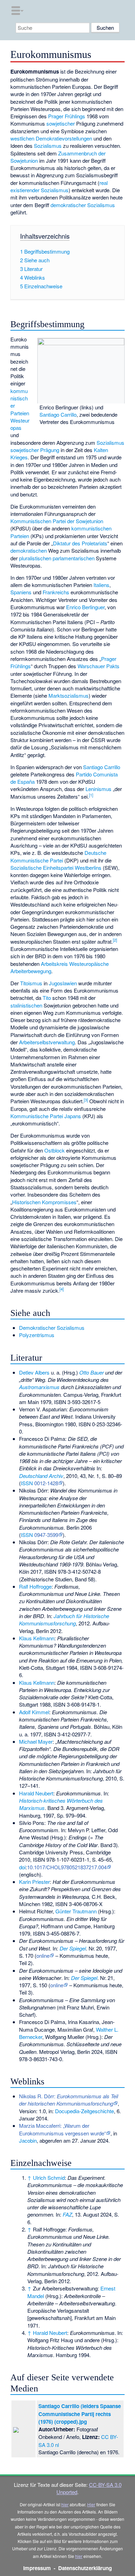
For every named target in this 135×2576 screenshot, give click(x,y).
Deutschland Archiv (41, 1476)
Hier (91, 2504)
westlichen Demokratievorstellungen (51, 138)
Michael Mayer (36, 1741)
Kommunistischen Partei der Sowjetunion (57, 521)
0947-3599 (46, 1535)
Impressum (37, 2568)
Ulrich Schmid (49, 2178)
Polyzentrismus (37, 1335)
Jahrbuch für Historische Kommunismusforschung (64, 1619)
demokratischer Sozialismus (83, 205)
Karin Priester (34, 1882)
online (43, 1956)
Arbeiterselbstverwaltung (47, 1042)
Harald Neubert (36, 1793)
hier (65, 2504)
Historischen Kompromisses (44, 1202)
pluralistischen (35, 558)
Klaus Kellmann (37, 1638)
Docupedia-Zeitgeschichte (84, 2111)
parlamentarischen (74, 558)
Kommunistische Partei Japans (46, 1116)
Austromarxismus (39, 1387)
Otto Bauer (92, 1372)
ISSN (27, 1483)
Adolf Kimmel (34, 1712)
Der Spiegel (73, 1948)
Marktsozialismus (69, 695)
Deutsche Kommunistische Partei (58, 856)
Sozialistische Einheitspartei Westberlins (56, 868)
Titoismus (31, 983)
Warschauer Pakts (98, 666)
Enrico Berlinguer (85, 607)
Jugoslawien (63, 983)
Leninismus (98, 789)
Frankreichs (56, 592)
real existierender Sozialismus (59, 186)
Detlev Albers (34, 1372)
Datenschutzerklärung (85, 2568)
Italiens (101, 585)
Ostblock (55, 1150)
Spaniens (21, 592)
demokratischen (29, 550)
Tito (47, 998)
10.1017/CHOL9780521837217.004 (67, 1867)
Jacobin (28, 2140)
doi (22, 1867)
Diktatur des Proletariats (80, 543)
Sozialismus (48, 146)
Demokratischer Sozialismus (52, 1328)
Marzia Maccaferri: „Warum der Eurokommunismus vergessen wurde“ (62, 2129)
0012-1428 (46, 1483)
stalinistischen (26, 1005)
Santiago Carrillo (58, 414)
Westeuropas (20, 424)
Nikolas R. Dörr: (69, 2100)
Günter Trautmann (76, 1911)
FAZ (67, 2214)
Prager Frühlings (67, 116)
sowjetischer (61, 123)
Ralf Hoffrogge (35, 1586)
